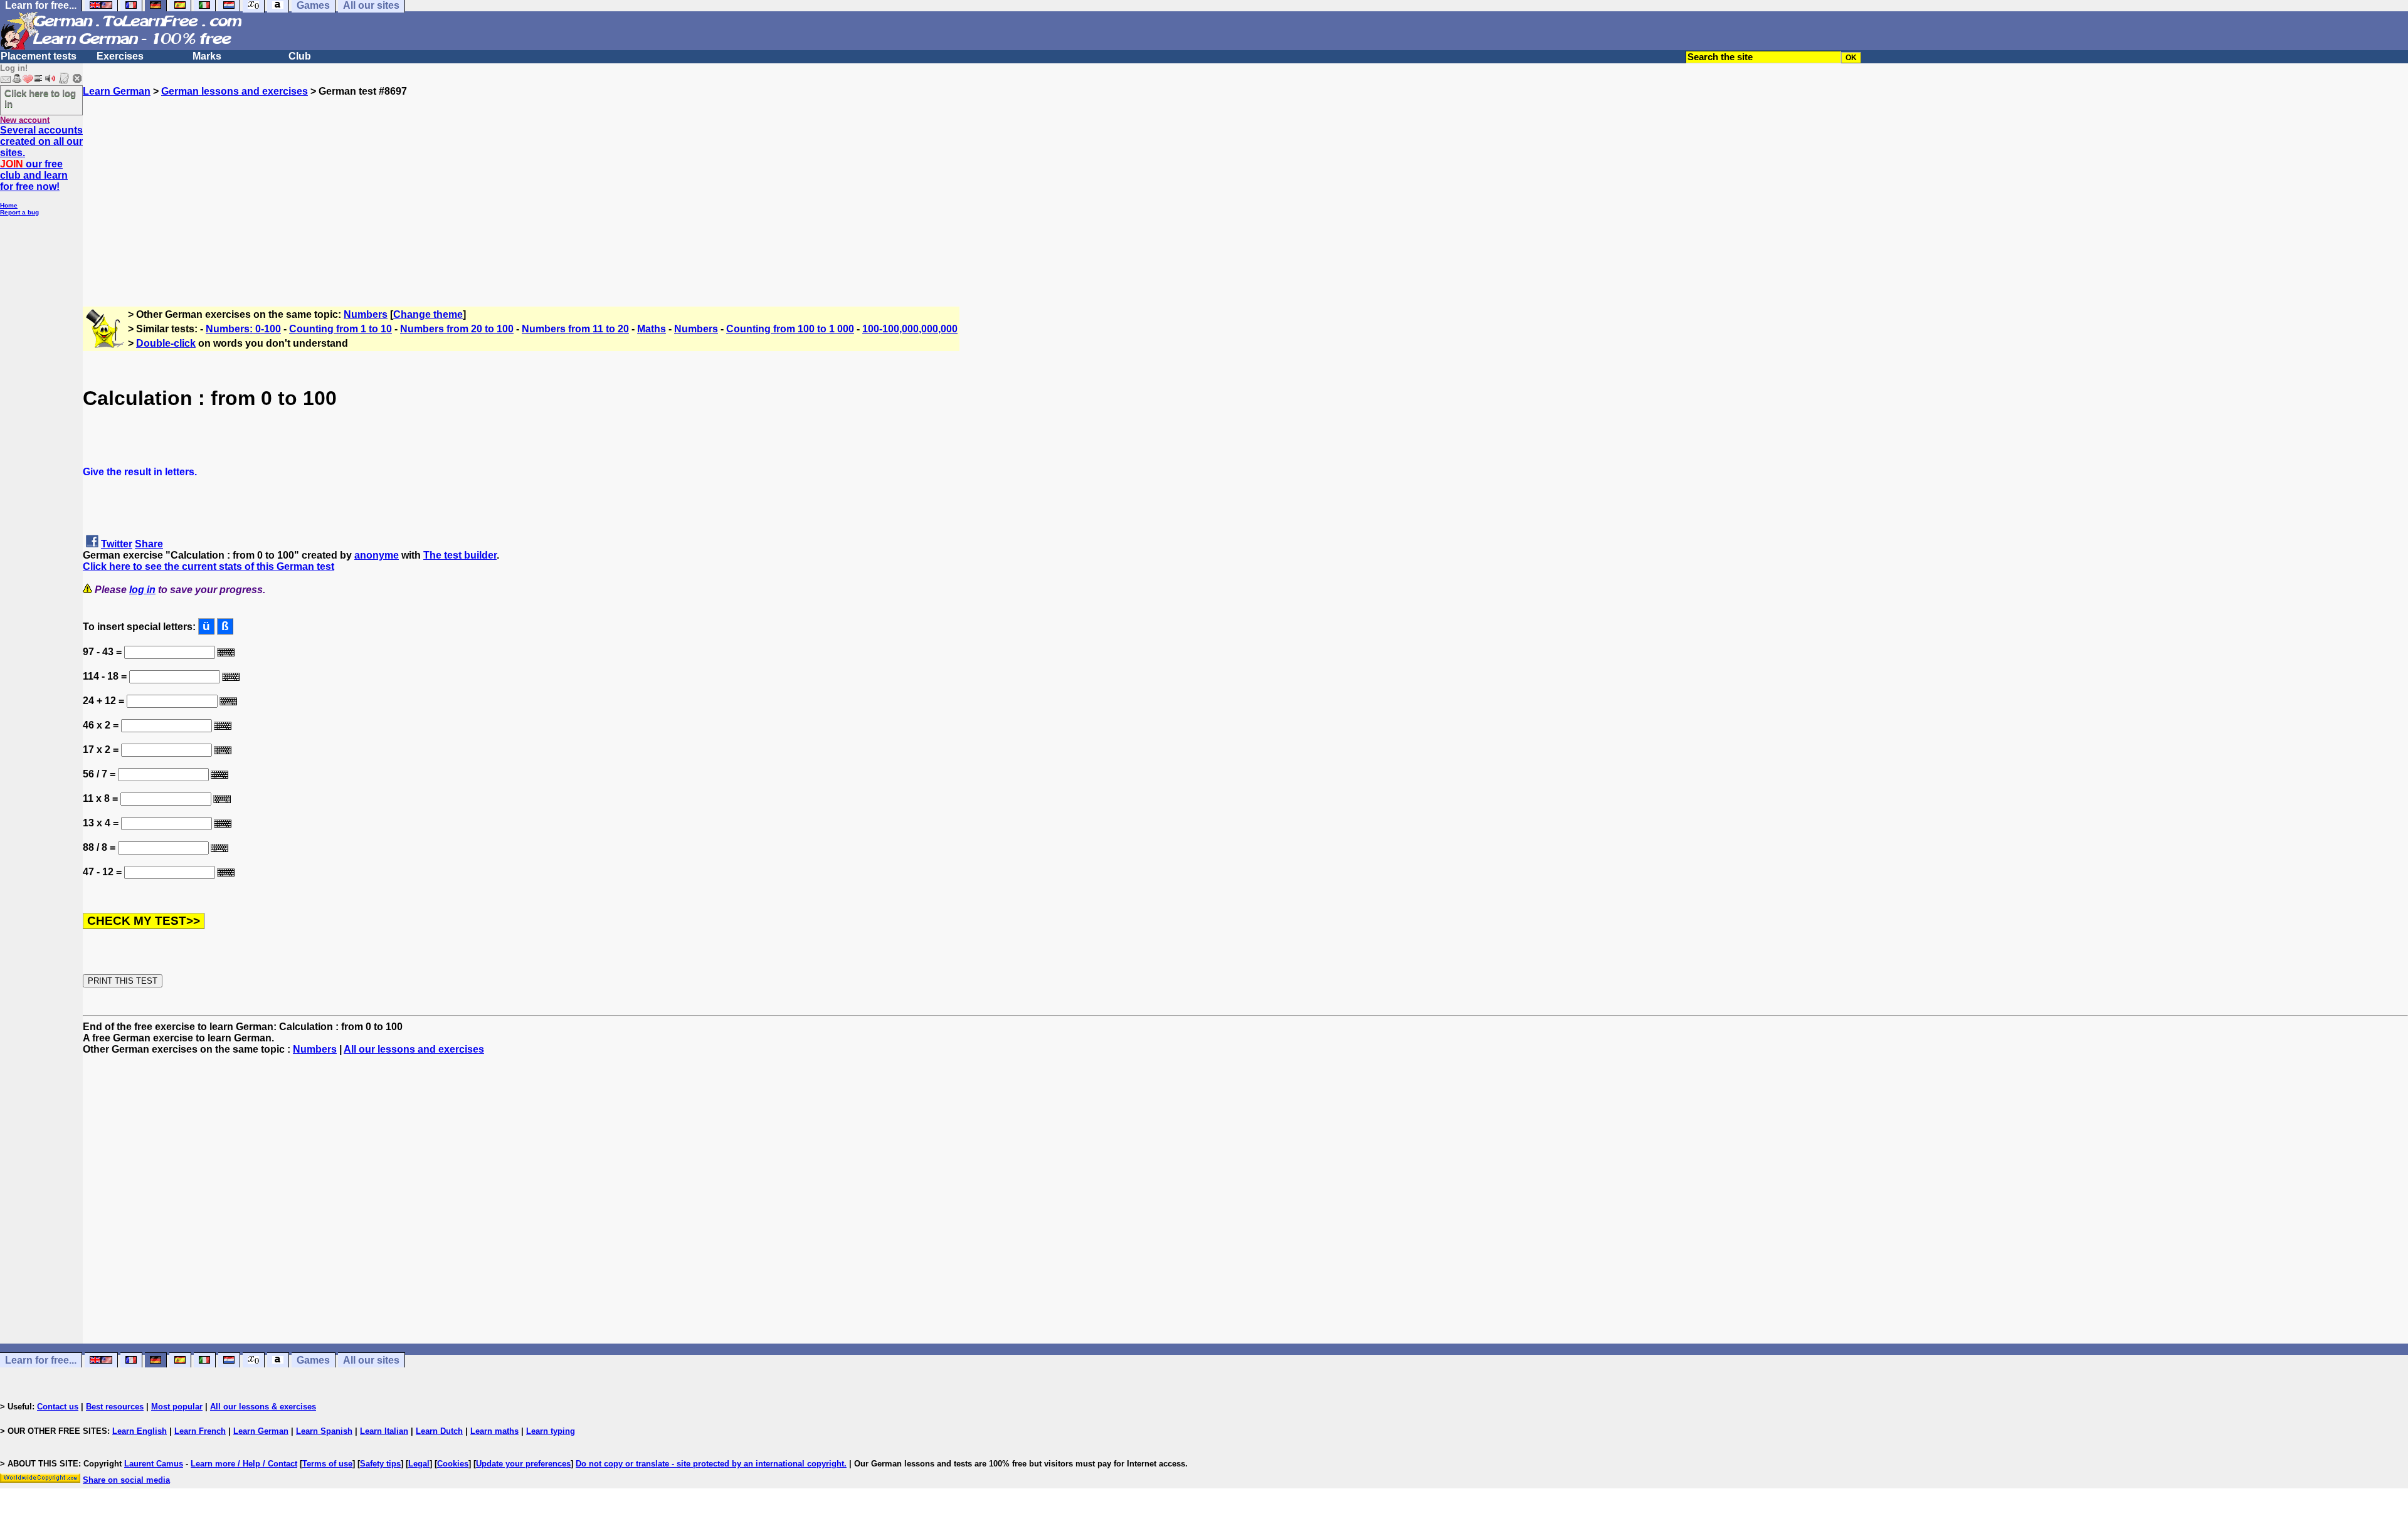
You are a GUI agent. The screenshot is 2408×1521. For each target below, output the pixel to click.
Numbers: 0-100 (243, 329)
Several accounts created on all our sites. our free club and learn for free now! (41, 158)
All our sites (371, 1360)
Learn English (140, 1431)
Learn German (117, 91)
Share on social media (126, 1480)
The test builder (460, 555)
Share (149, 544)
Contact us (58, 1407)
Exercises (120, 56)
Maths (652, 329)
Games (313, 1360)
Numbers (366, 314)
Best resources (115, 1407)
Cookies (453, 1464)
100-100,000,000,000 (910, 329)
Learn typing (551, 1431)
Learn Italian (384, 1431)
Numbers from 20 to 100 (457, 329)
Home (9, 205)
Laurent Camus (154, 1464)
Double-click (166, 343)
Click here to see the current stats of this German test (209, 566)
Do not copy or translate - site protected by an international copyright (710, 1464)
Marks (207, 56)
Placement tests (39, 56)
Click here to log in (40, 98)
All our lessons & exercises (263, 1407)
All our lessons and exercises (414, 1049)
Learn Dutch (439, 1431)
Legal (419, 1464)
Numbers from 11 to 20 (575, 329)
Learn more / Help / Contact (244, 1464)
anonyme (377, 555)
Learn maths (494, 1431)
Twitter (117, 544)
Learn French (200, 1431)
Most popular (177, 1407)
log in (142, 590)
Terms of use (327, 1464)
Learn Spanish (324, 1431)
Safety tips (380, 1464)
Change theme (428, 314)
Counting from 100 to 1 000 (790, 329)
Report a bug (19, 212)
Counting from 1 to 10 (341, 329)
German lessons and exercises (235, 91)
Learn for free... (41, 1360)
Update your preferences (523, 1464)
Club (300, 56)
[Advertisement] (1245, 185)
